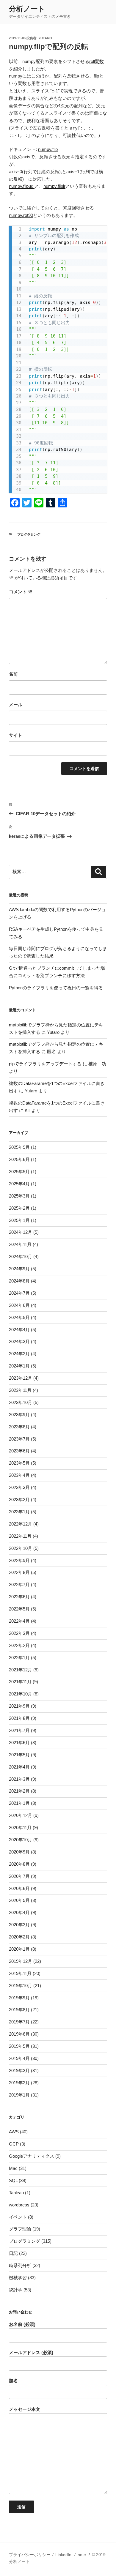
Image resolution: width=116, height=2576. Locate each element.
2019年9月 (19, 1998)
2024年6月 (19, 1305)
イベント (18, 2217)
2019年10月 (21, 1986)
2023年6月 (19, 1451)
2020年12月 (21, 1815)
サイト (16, 735)
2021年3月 (19, 1779)
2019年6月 (19, 2034)
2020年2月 (19, 1937)
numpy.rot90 (21, 215)
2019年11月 (20, 1973)
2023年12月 (21, 1378)
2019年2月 (19, 2083)
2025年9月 (19, 1147)
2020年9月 (19, 1852)
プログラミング (29, 534)
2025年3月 (19, 1196)
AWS (14, 2132)
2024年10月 (21, 1257)
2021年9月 (19, 1706)
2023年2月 (19, 1500)
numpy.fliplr (54, 186)
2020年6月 (19, 1888)
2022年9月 (19, 1560)
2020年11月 (20, 1828)
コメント (21, 592)
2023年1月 (19, 1512)
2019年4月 (19, 2058)
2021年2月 (19, 1791)
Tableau (16, 2193)
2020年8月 (19, 1864)
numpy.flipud (22, 186)
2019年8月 (19, 2010)
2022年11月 (20, 1536)
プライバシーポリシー (30, 2555)
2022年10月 (21, 1548)
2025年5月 (19, 1172)
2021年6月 (19, 1743)
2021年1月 (19, 1803)
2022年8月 (19, 1572)
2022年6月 (19, 1597)
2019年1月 (19, 2095)
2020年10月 (21, 1840)
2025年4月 (19, 1184)
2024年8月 (19, 1281)
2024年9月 (19, 1269)
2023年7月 (19, 1439)
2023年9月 (19, 1415)
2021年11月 (20, 1682)
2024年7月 (19, 1293)
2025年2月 (19, 1208)
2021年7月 (19, 1730)
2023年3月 (19, 1487)
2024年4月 (19, 1330)
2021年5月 (19, 1755)
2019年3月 (19, 2071)
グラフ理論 (20, 2229)
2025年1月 (19, 1220)
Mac (13, 2168)
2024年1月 (19, 1366)
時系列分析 (20, 2265)
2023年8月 (19, 1427)
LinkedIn (63, 2555)
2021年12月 (21, 1670)
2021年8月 (19, 1718)
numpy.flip (48, 149)
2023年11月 (20, 1390)
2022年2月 (19, 1645)
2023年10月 (21, 1402)
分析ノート (27, 9)
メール (16, 705)
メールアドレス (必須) (31, 2352)
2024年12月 (21, 1232)
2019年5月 (19, 2046)
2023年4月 (19, 1475)
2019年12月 (21, 1961)
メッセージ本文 (25, 2409)
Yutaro (45, 38)
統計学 (16, 2290)
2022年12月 (21, 1524)
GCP (14, 2144)
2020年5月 (19, 1900)
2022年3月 (19, 1633)
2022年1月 (19, 1658)
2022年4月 (19, 1621)
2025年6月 (19, 1159)
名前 (13, 674)
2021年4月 (19, 1767)
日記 (13, 2253)
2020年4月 (19, 1912)
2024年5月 (19, 1317)
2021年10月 (21, 1694)
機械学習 (18, 2278)
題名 (13, 2381)
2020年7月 (19, 1876)
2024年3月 (19, 1341)
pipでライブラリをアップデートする (45, 1064)
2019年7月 (19, 2022)
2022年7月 (19, 1584)
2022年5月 (19, 1609)
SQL (13, 2180)
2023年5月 (19, 1463)
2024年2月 (19, 1354)
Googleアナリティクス (32, 2156)
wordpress (19, 2205)
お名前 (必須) (22, 2324)
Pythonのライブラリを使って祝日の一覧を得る (56, 988)
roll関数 (97, 61)
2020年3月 (19, 1925)
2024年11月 (20, 1244)
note (82, 2555)
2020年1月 (19, 1949)
